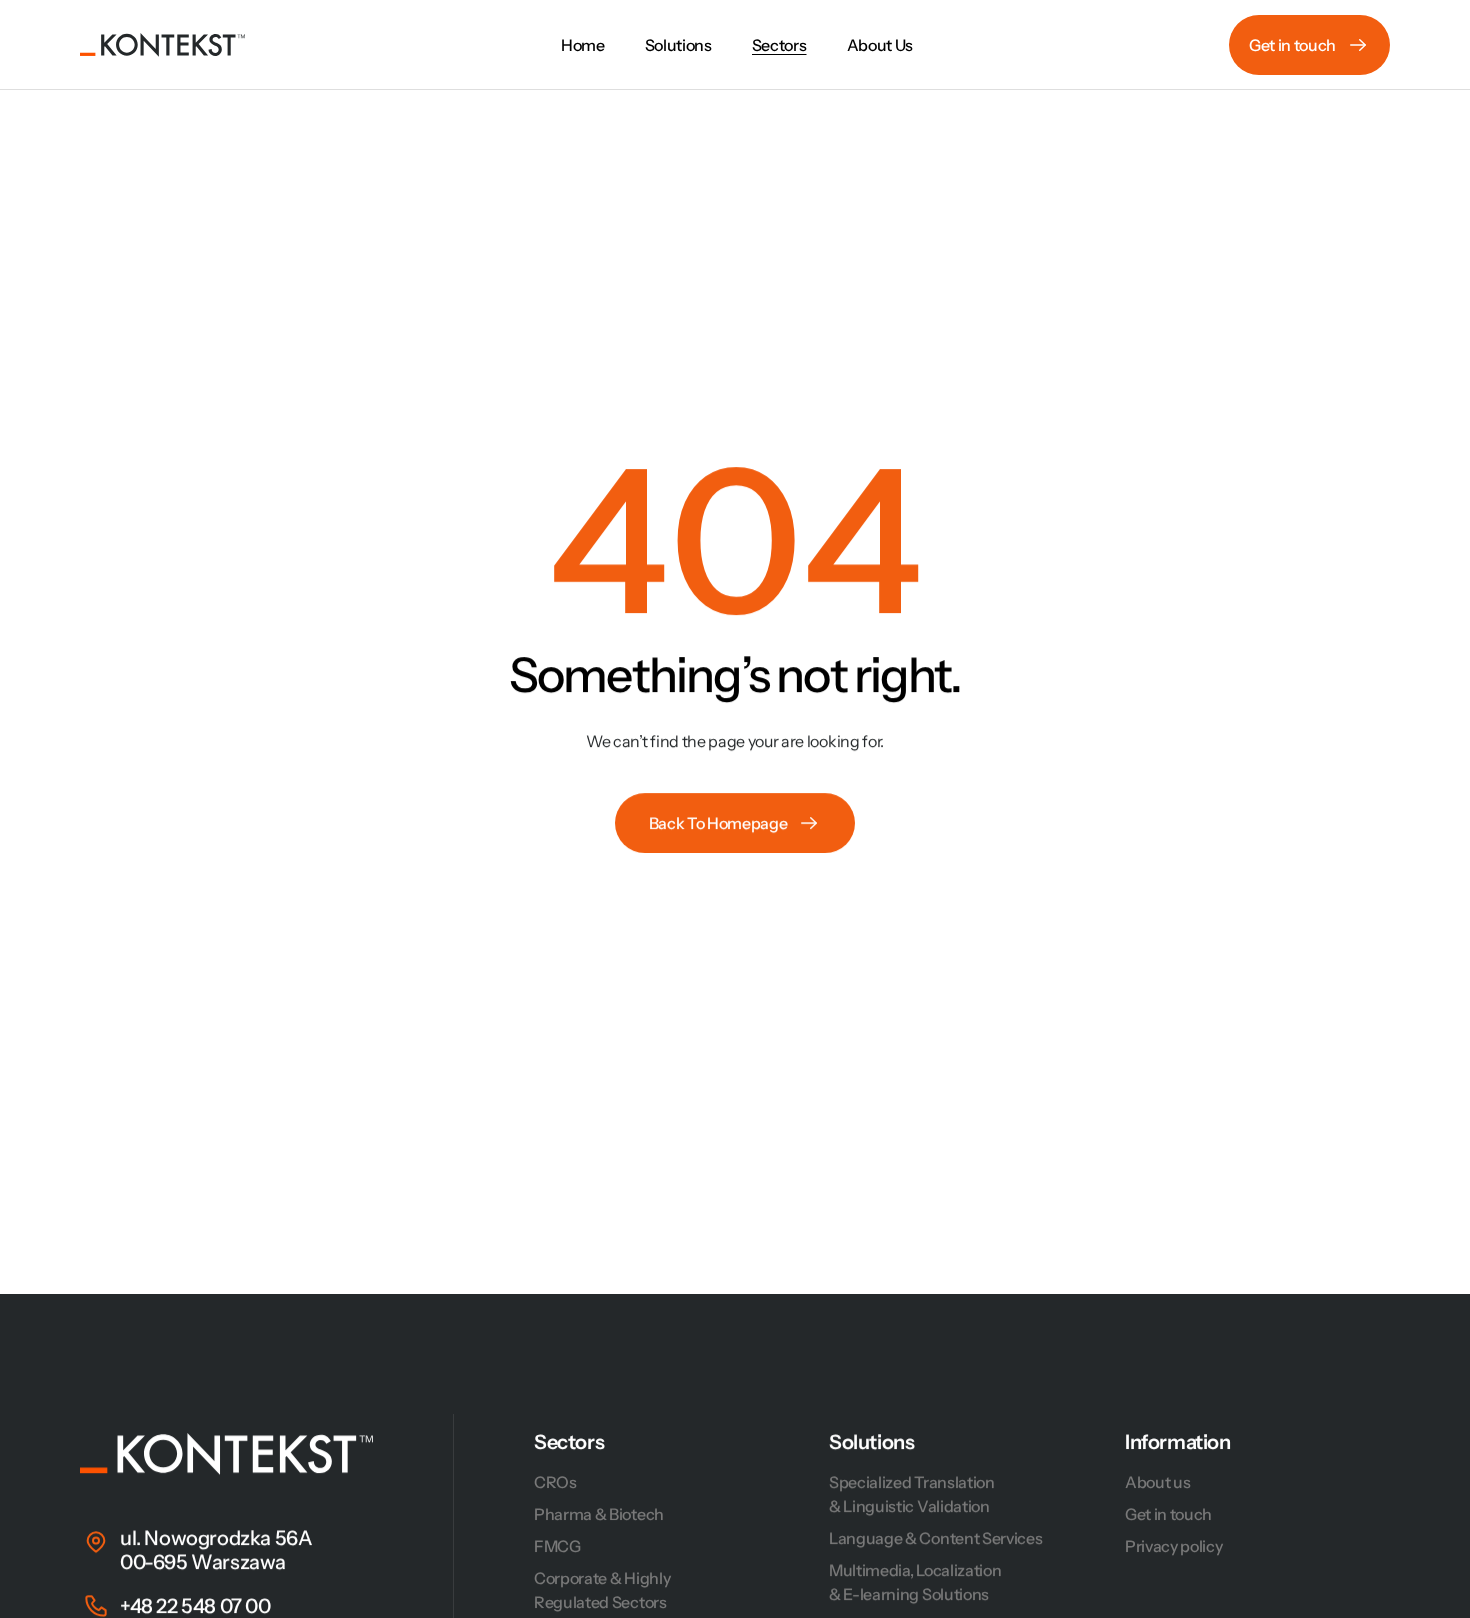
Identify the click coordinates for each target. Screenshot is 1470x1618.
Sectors (569, 1442)
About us (1157, 1482)
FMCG (557, 1546)
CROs (555, 1482)
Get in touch (1168, 1514)
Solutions (871, 1442)
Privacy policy (1174, 1546)
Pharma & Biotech (599, 1514)
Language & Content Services (935, 1538)
